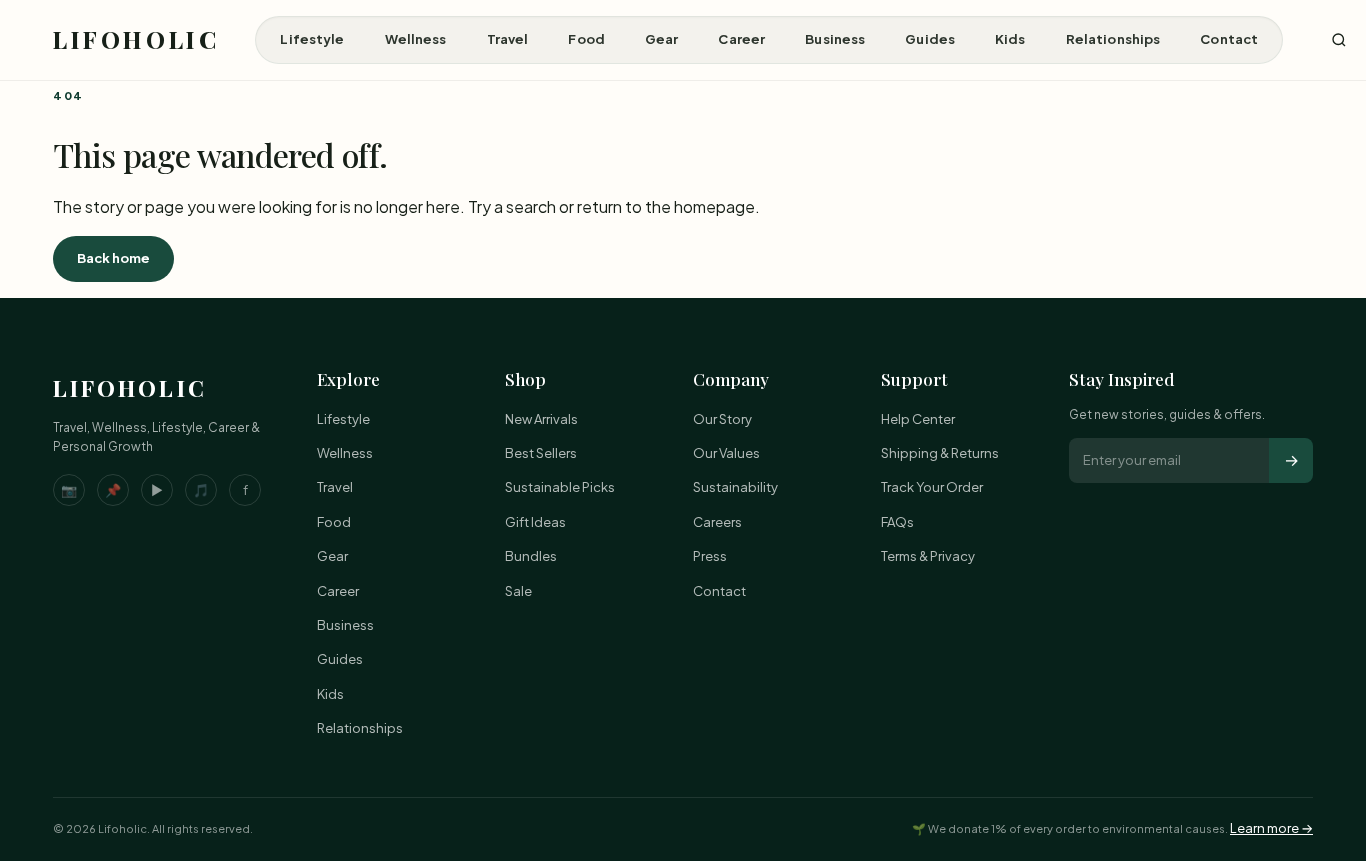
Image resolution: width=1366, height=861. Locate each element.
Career (741, 39)
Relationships (1113, 39)
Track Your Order (932, 487)
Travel (508, 39)
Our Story (722, 419)
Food (586, 39)
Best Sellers (541, 453)
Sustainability (735, 487)
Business (835, 39)
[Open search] (1339, 40)
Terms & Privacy (928, 556)
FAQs (897, 522)
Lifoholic (136, 39)
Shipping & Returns (940, 453)
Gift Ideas (535, 522)
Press (710, 556)
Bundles (531, 556)
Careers (717, 522)
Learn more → (1271, 828)
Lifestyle (312, 39)
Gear (662, 39)
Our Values (726, 453)
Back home (113, 258)
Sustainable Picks (560, 487)
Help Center (918, 419)
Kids (1010, 39)
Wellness (416, 39)
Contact (1229, 39)
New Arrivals (541, 419)
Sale (518, 591)
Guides (930, 39)
